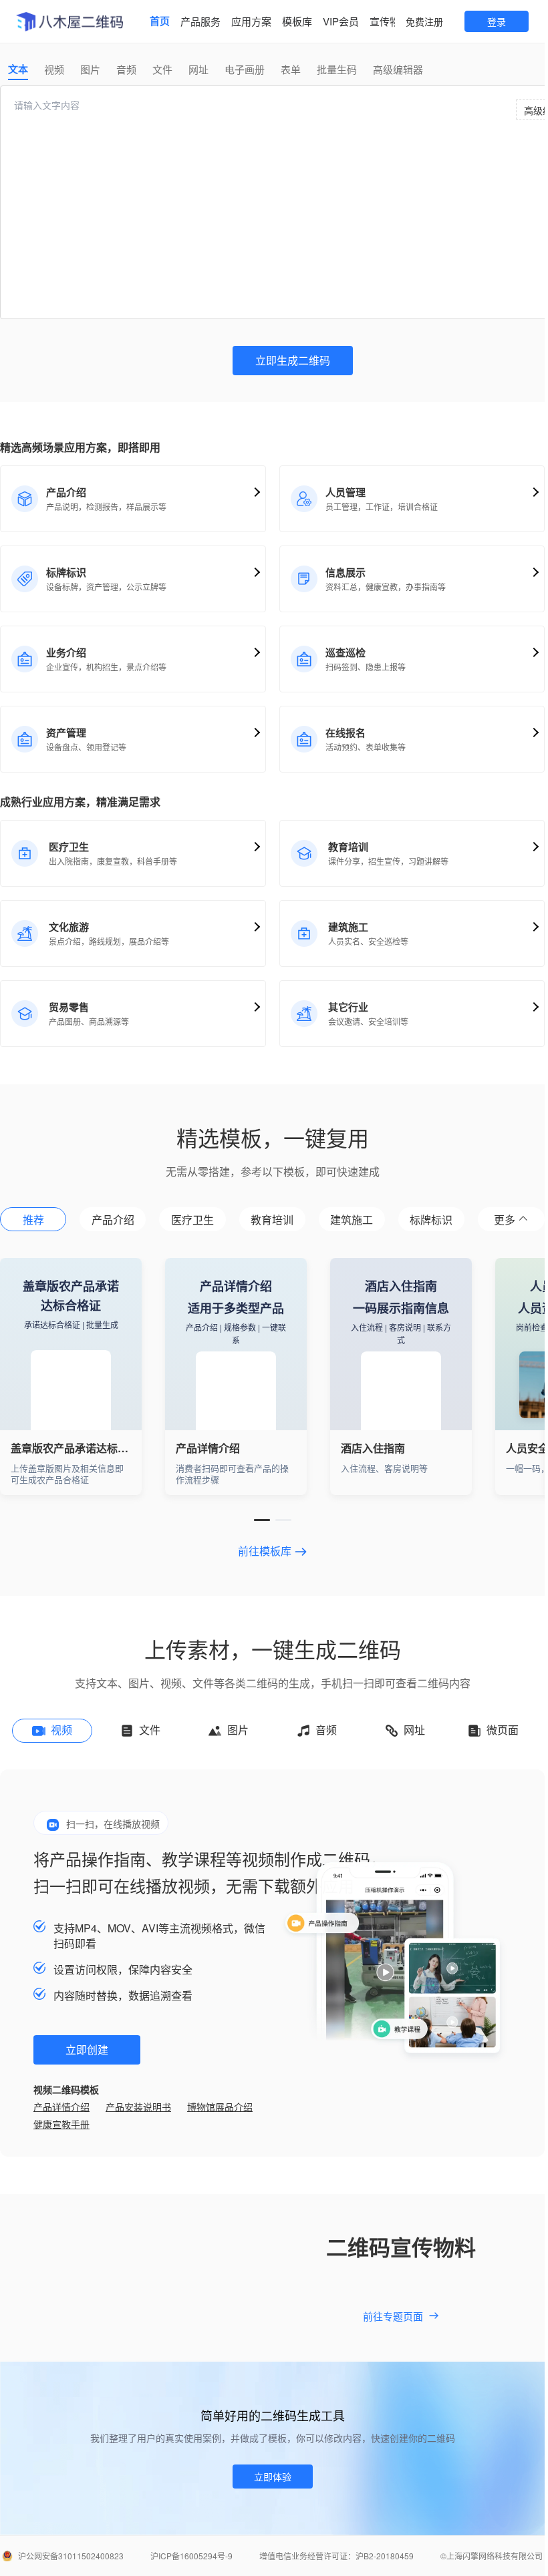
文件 (162, 69)
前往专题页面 (393, 2316)
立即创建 (87, 2050)
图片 (90, 69)
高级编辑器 (398, 69)
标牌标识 (431, 1220)
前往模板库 (265, 1552)
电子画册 (245, 69)
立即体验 (273, 2477)
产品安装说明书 (138, 2107)
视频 (54, 69)
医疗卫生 (192, 1220)
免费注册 (424, 21)
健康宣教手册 (61, 2124)
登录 (497, 21)
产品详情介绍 (61, 2107)
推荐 (33, 1220)
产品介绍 (113, 1220)
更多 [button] (505, 1220)
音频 (126, 69)
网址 (198, 69)
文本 (18, 69)
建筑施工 (352, 1220)
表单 (291, 69)
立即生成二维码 (293, 360)
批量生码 (337, 69)
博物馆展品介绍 (220, 2107)
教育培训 (272, 1220)
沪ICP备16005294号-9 (191, 2556)
